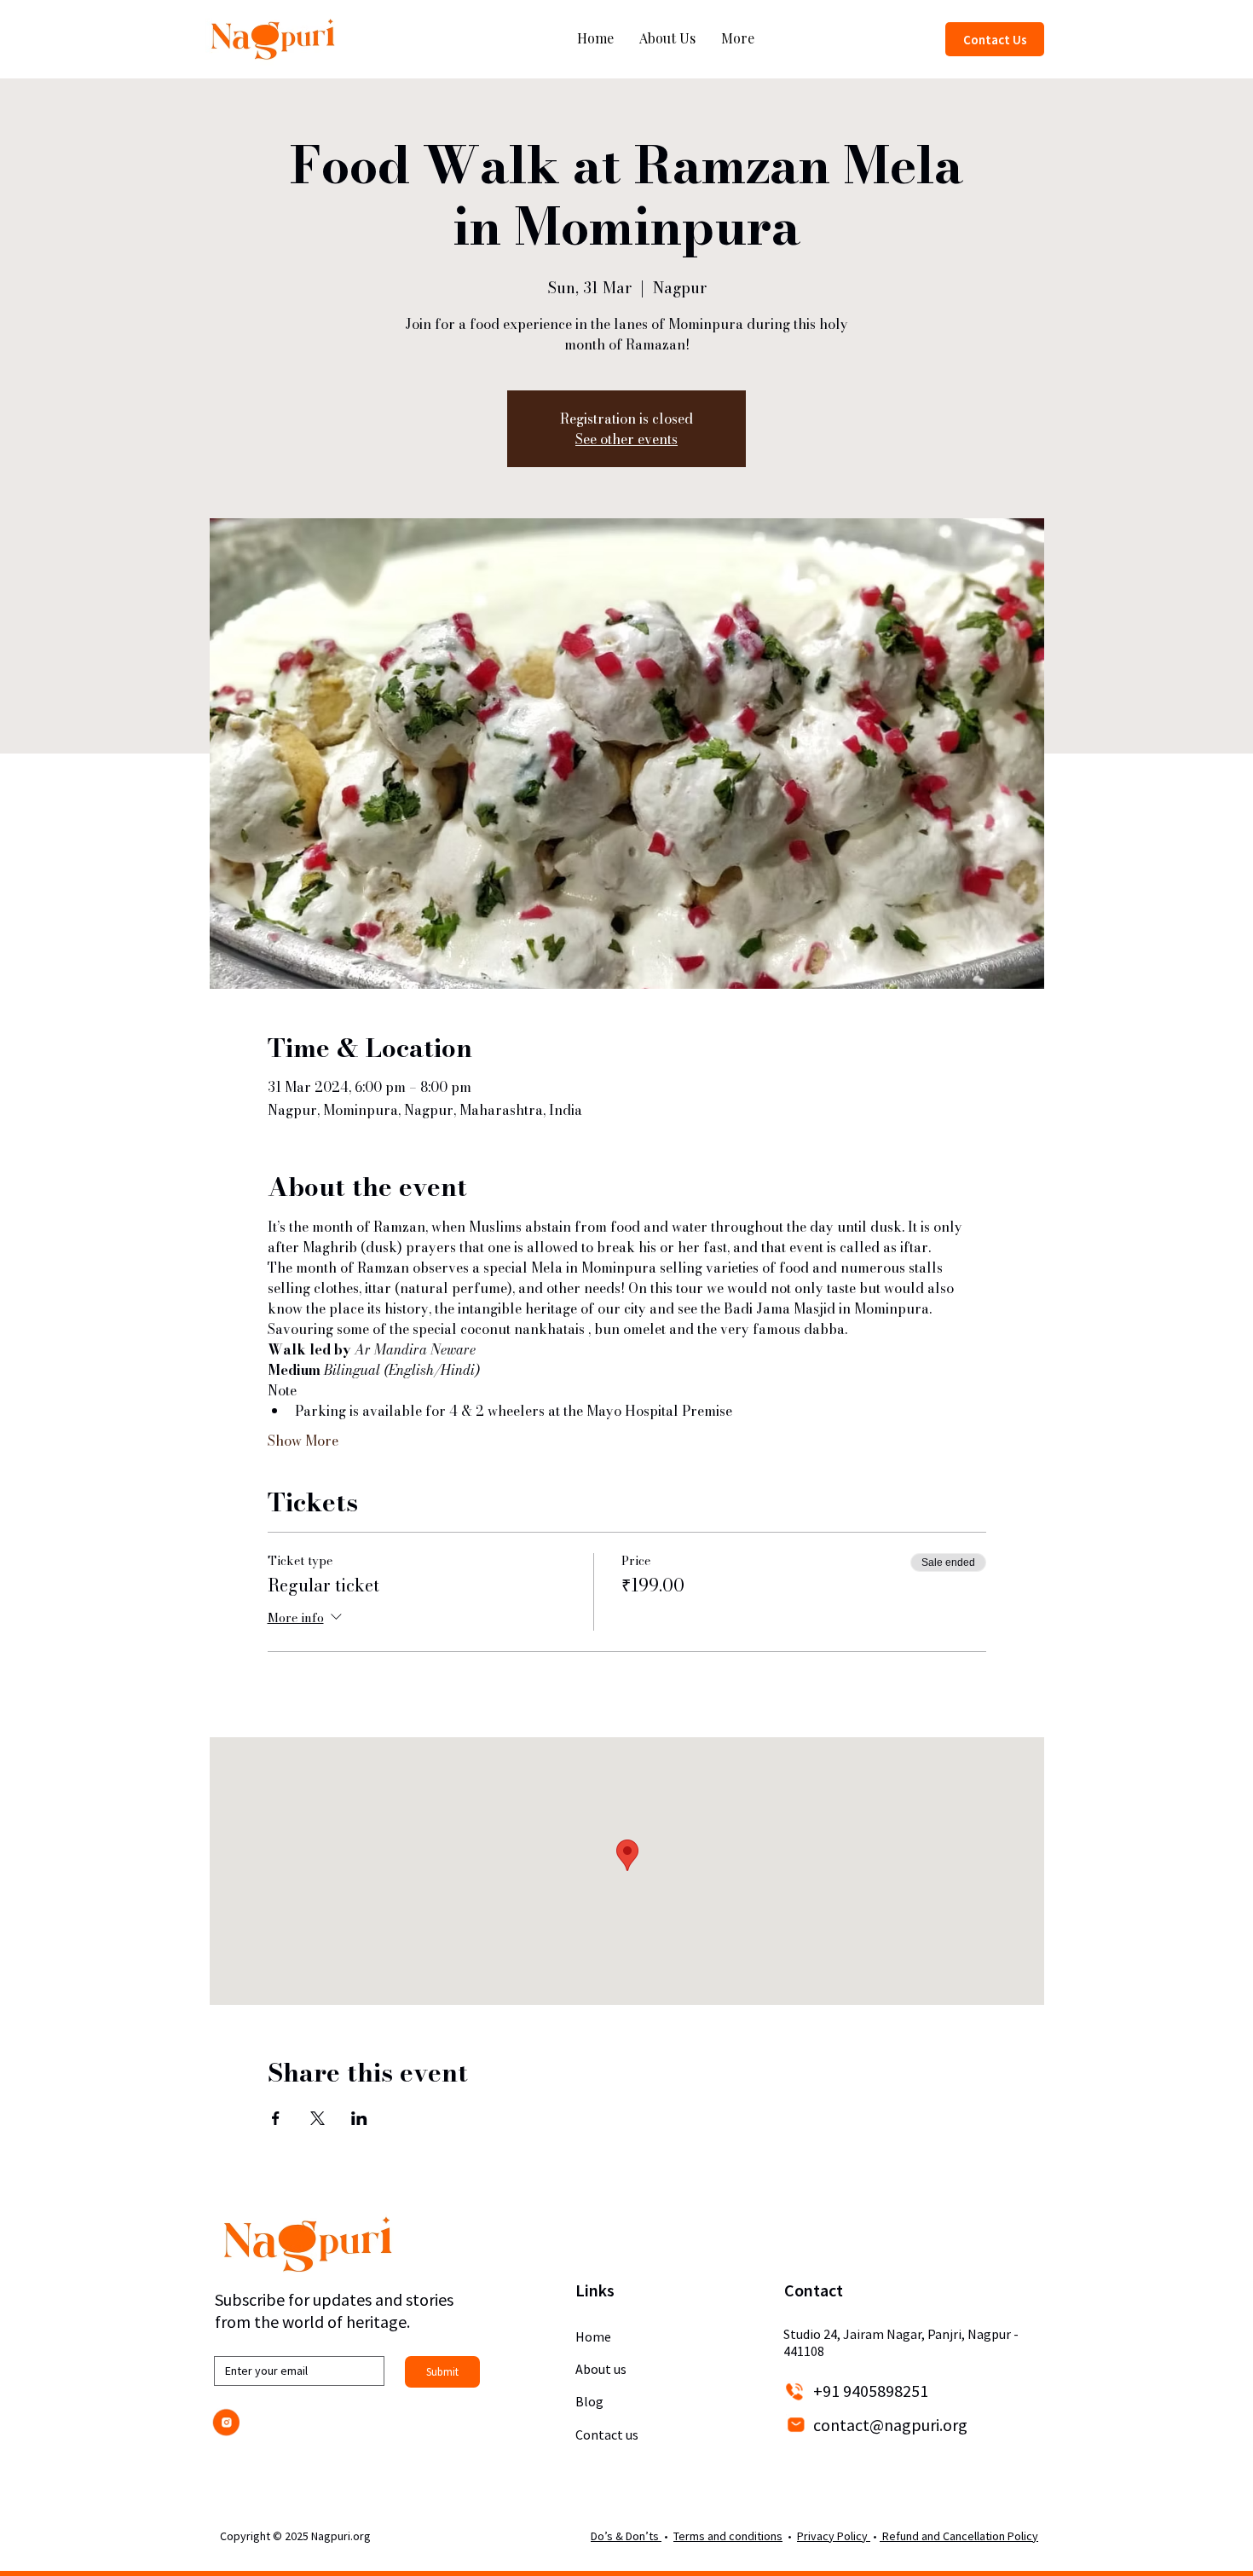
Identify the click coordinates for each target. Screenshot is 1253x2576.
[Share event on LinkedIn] (359, 2118)
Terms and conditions (728, 2536)
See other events (626, 439)
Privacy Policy (834, 2536)
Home (593, 2336)
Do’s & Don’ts (626, 2536)
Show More (303, 1441)
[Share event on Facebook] (276, 2118)
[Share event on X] (318, 2118)
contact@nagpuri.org (890, 2425)
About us (601, 2369)
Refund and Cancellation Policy (959, 2536)
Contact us (607, 2434)
